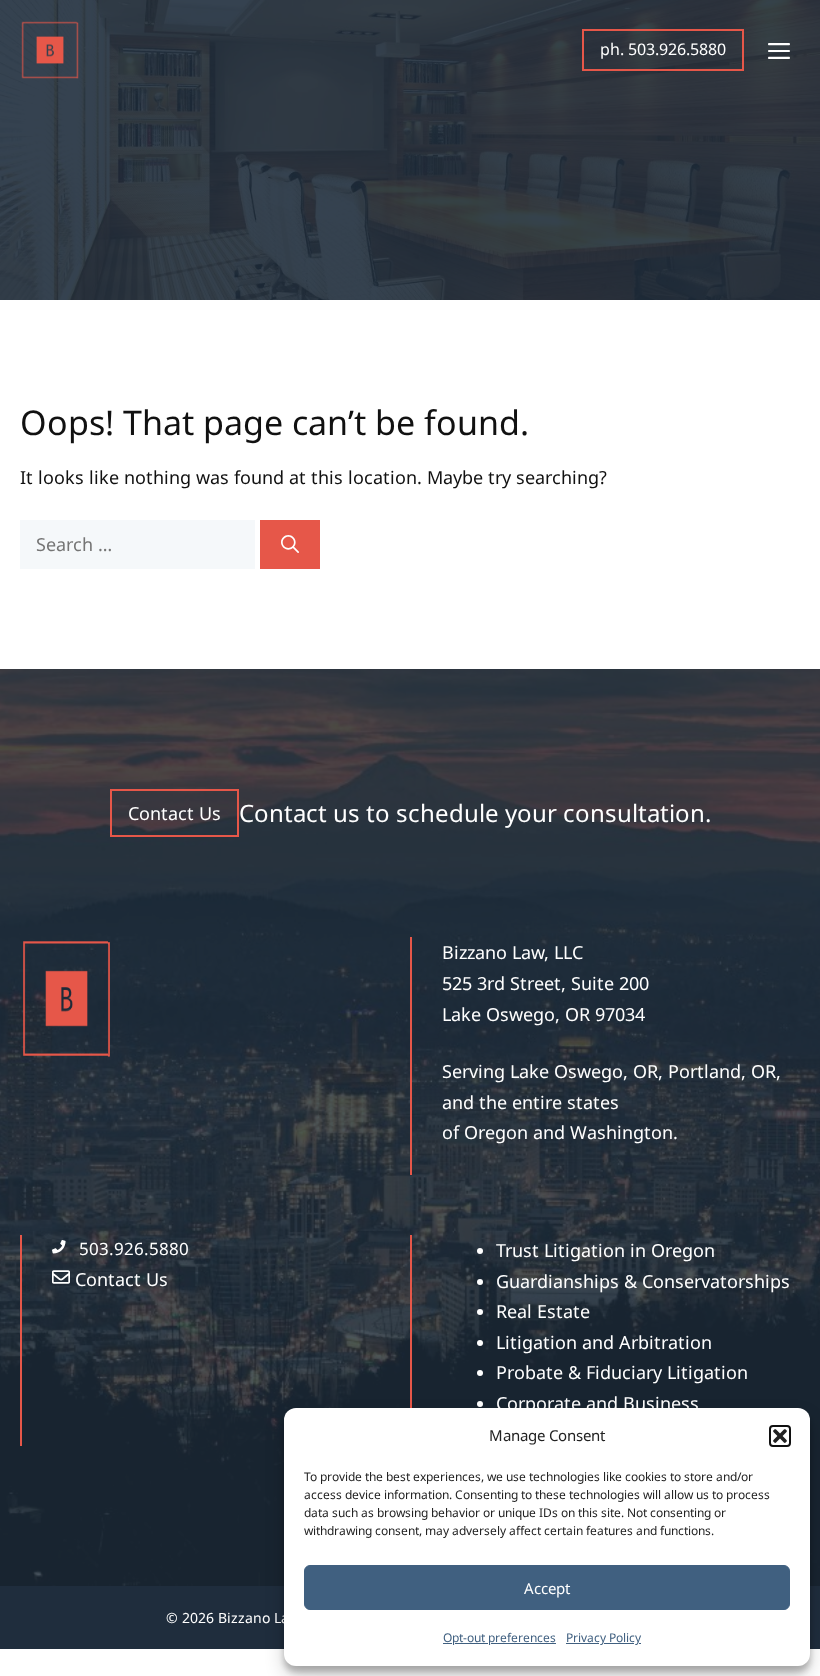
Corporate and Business (597, 1403)
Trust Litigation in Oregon (605, 1250)
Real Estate (543, 1311)
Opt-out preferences (499, 1637)
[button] (780, 1436)
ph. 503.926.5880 (663, 49)
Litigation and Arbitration (604, 1342)
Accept (547, 1588)
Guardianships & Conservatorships (643, 1281)
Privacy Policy (603, 1637)
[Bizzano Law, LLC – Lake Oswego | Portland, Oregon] (50, 50)
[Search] (290, 544)
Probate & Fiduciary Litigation (622, 1372)
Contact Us (174, 813)
